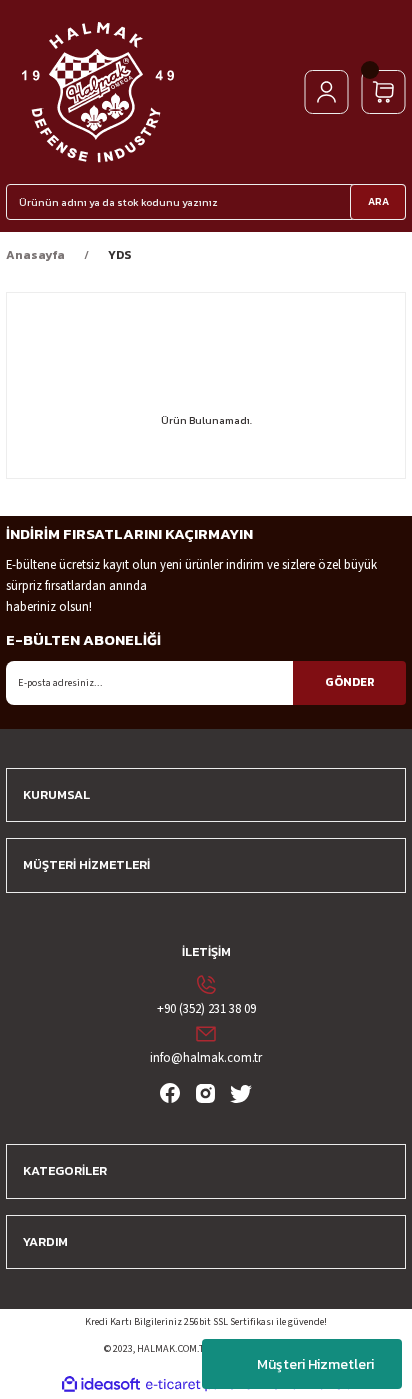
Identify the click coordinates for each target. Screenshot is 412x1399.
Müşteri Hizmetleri (315, 1364)
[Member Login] (326, 92)
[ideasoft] (101, 1385)
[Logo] (97, 92)
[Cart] (383, 92)
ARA (378, 201)
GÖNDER (350, 682)
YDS (119, 255)
